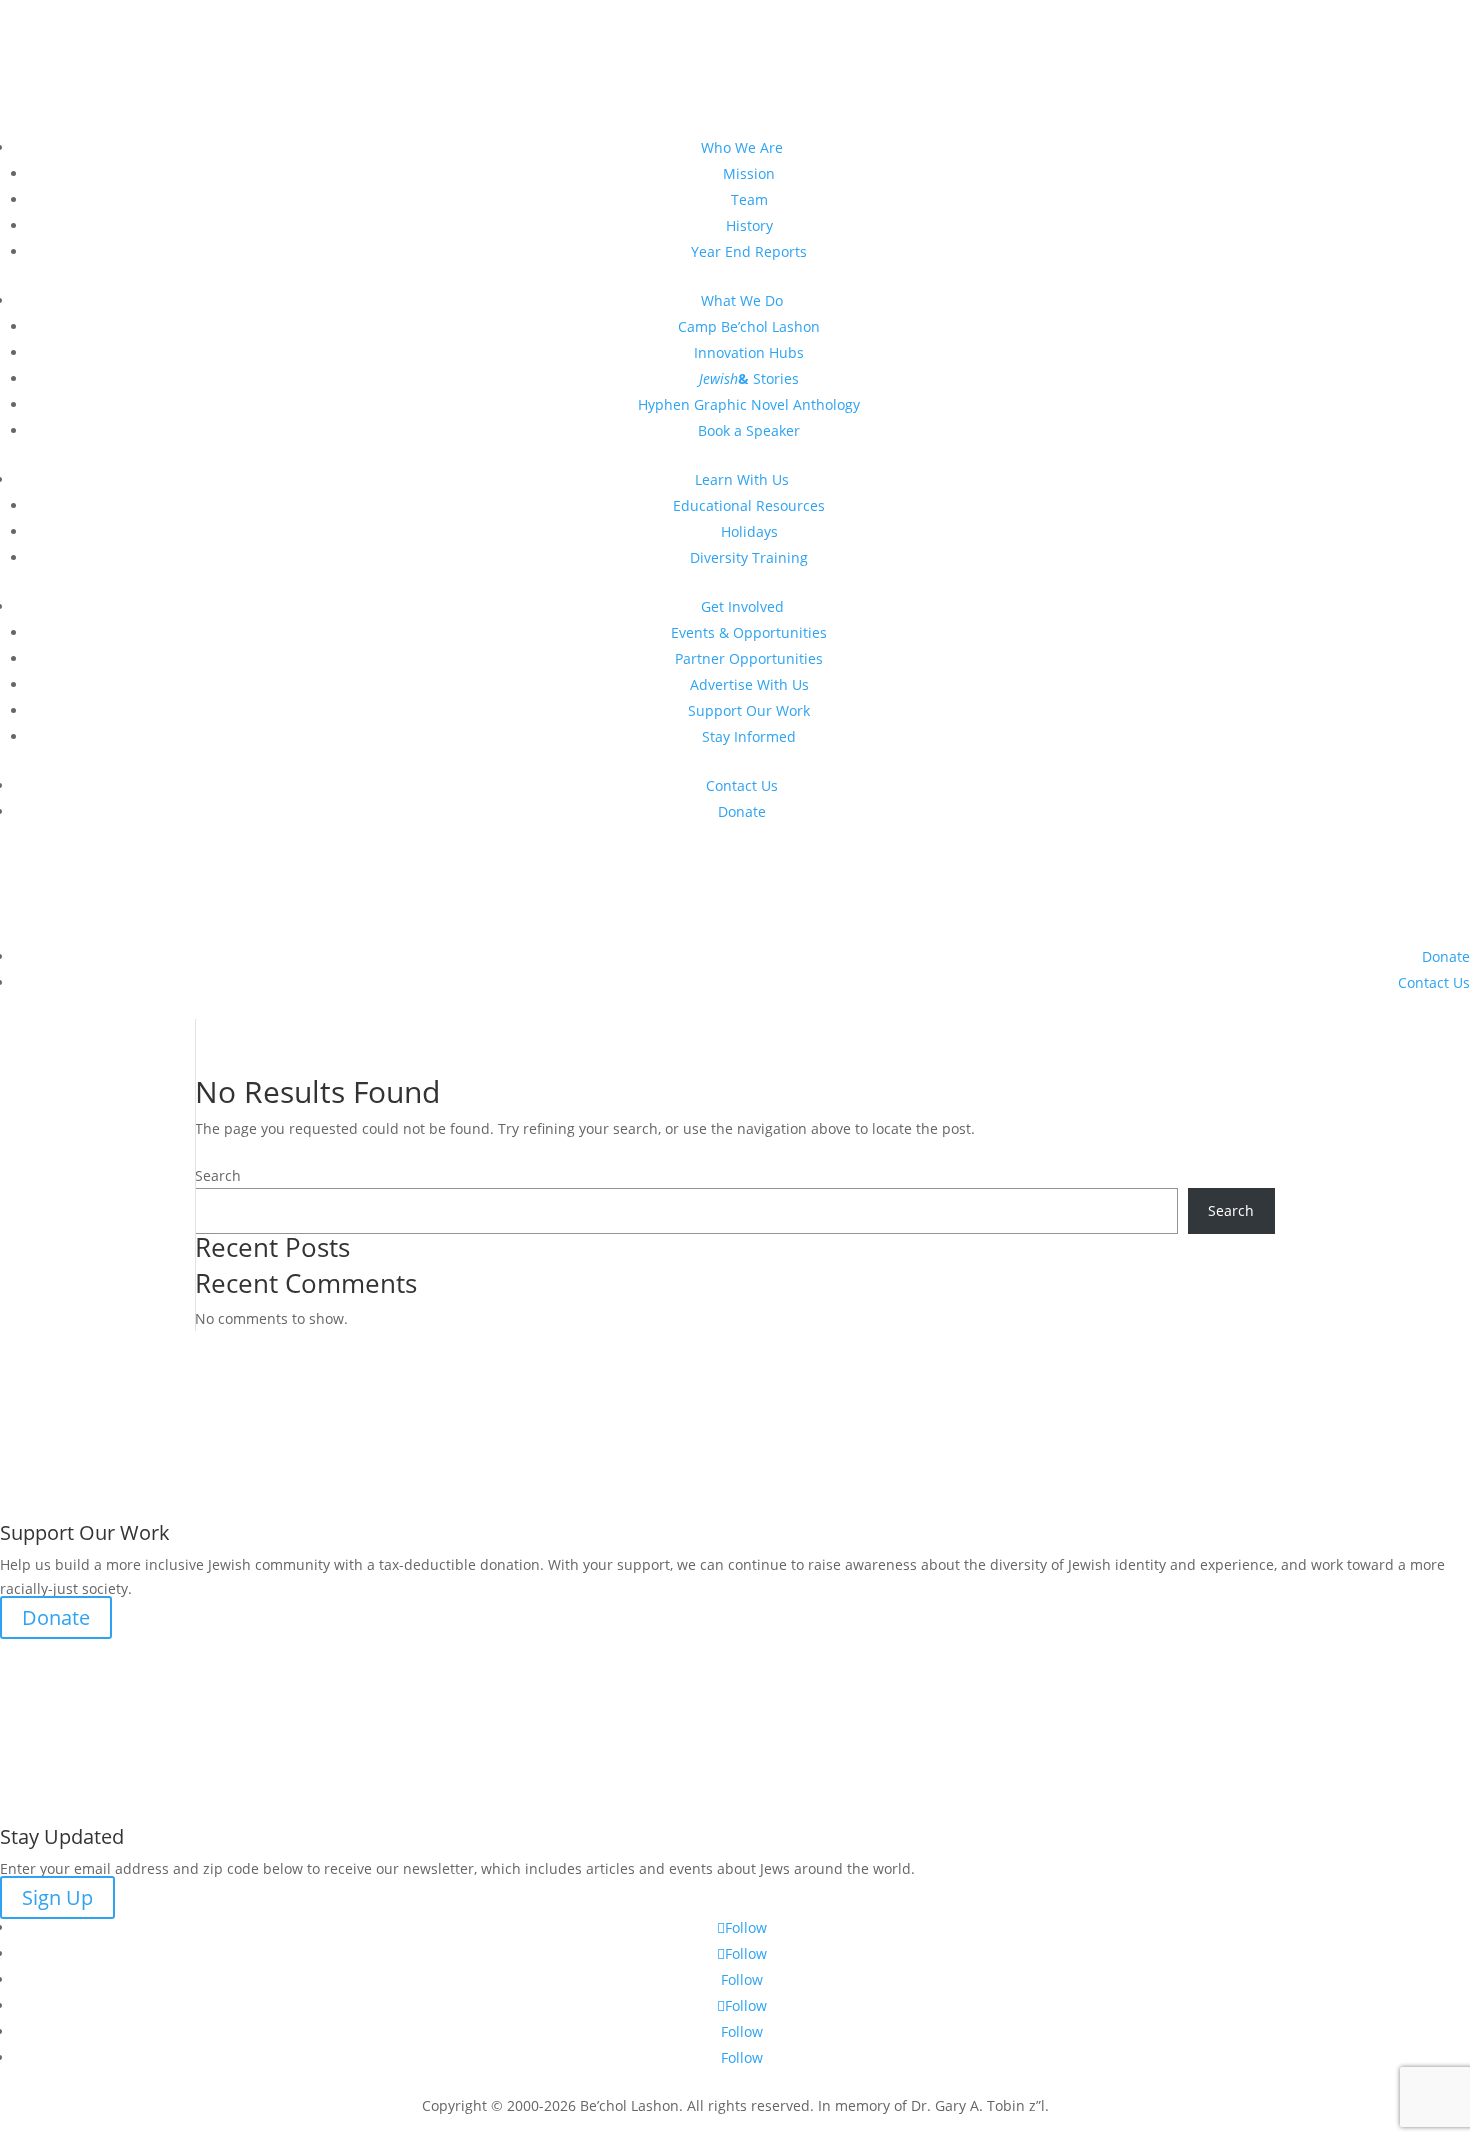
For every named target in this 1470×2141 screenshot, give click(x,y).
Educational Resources (749, 505)
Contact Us (742, 785)
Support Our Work (749, 710)
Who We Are (742, 147)
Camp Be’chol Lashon (749, 326)
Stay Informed (749, 736)
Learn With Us (742, 479)
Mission (749, 173)
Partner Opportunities (749, 658)
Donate (742, 811)
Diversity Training (749, 557)
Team (749, 199)
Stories (749, 378)
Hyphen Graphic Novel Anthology (749, 404)
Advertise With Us (749, 684)
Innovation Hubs (749, 352)
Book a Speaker (749, 430)
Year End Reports (749, 251)
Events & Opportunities (749, 632)
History (749, 225)
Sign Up (57, 1897)
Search (218, 1175)
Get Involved (742, 606)
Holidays (749, 531)
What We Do (742, 300)
